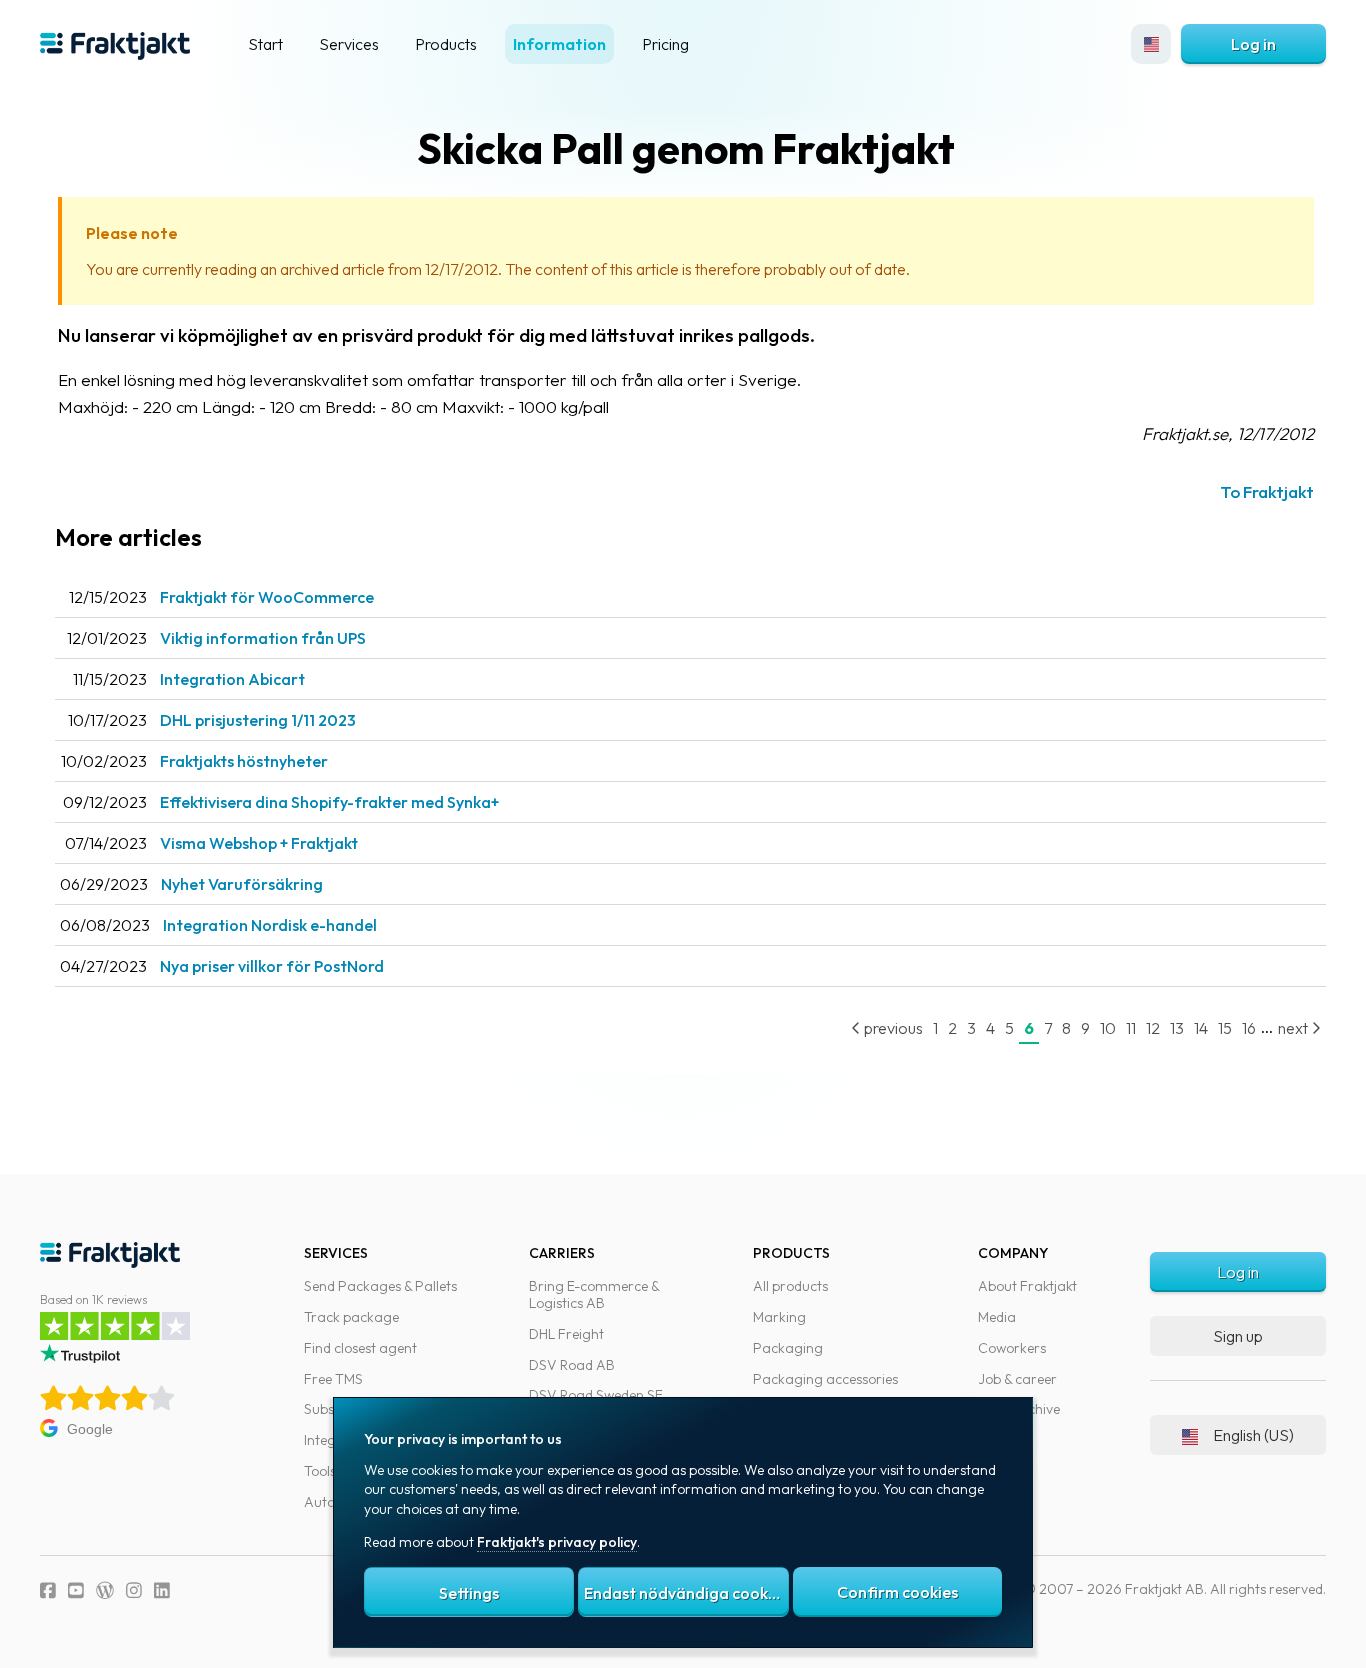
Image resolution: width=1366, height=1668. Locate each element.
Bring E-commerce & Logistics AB (594, 1294)
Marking (779, 1317)
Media (997, 1317)
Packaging (788, 1348)
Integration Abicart (232, 679)
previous (892, 1028)
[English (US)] (1151, 44)
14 (1201, 1028)
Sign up (1238, 1336)
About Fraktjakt (1027, 1286)
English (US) (1253, 1435)
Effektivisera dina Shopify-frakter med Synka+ (329, 802)
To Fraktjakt (1267, 491)
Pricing (665, 44)
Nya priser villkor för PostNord (272, 966)
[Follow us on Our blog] (105, 1590)
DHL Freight (566, 1334)
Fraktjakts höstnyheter (244, 761)
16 (1249, 1028)
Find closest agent (360, 1348)
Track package (351, 1317)
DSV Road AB (572, 1365)
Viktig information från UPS (263, 638)
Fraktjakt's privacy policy (557, 1542)
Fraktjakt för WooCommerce (267, 597)
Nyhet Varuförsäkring (242, 884)
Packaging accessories (825, 1379)
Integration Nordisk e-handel (270, 925)
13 (1177, 1028)
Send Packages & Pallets (380, 1286)
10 (1108, 1028)
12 (1153, 1028)
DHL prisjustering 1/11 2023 (258, 720)
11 (1131, 1028)
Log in (1253, 44)
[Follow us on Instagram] (134, 1590)
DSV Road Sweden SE (596, 1395)
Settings (469, 1593)
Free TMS (333, 1379)
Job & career (1017, 1379)
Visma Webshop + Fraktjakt (259, 843)
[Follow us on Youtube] (76, 1590)
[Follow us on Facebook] (48, 1590)
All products (790, 1286)
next (1294, 1028)
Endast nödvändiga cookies (686, 1593)
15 (1225, 1028)
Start (265, 44)
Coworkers (1012, 1348)
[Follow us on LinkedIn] (162, 1590)
